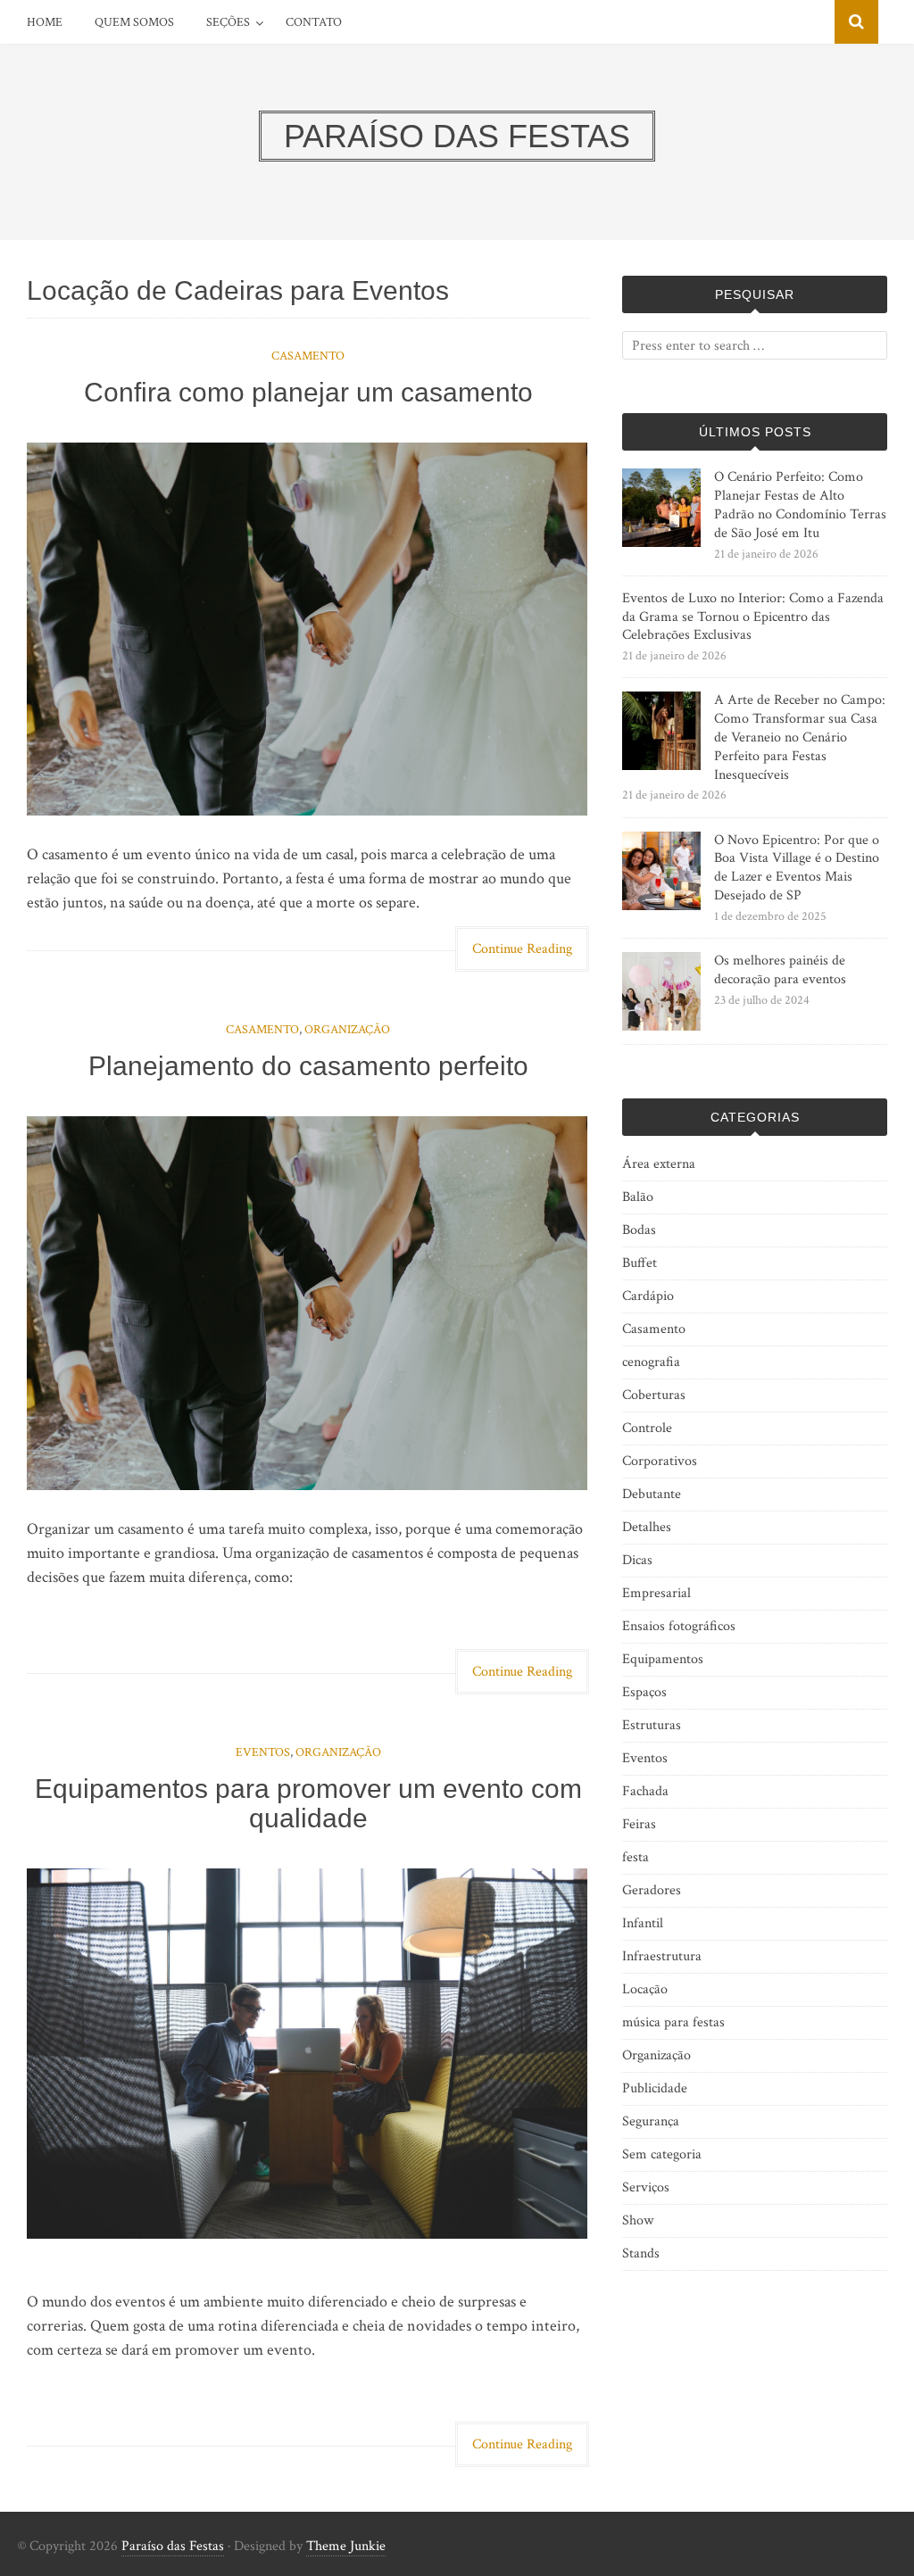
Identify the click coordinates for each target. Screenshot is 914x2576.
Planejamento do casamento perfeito (308, 1066)
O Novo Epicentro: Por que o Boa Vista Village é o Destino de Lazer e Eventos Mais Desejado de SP (797, 868)
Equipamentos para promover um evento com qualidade (308, 1803)
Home (45, 22)
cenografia (651, 1362)
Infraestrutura (662, 1956)
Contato (314, 22)
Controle (647, 1428)
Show (638, 2220)
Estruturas (652, 1725)
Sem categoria (662, 2154)
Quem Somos (134, 22)
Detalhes (647, 1527)
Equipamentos (663, 1659)
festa (636, 1857)
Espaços (644, 1692)
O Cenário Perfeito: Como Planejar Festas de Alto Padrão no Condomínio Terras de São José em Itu (800, 505)
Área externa (659, 1164)
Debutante (652, 1494)
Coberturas (654, 1395)
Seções (228, 22)
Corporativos (660, 1461)
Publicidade (655, 2088)
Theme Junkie (346, 2546)
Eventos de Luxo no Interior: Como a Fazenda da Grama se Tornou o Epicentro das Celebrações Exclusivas (753, 617)
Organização (347, 1030)
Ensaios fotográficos (679, 1626)
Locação (645, 1989)
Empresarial (656, 1593)
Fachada (645, 1791)
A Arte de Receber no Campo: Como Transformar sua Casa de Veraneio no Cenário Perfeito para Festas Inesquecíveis (800, 737)
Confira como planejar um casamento (308, 392)
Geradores (652, 1890)
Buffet (640, 1263)
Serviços (646, 2187)
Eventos (263, 1752)
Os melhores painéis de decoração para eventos (780, 970)
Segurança (651, 2121)
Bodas (639, 1230)
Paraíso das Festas (173, 2546)
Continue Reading (522, 949)
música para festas (673, 2022)
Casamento (308, 356)
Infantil (643, 1923)
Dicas (637, 1560)
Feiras (639, 1824)
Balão (638, 1197)
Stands (641, 2253)
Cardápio (648, 1296)
